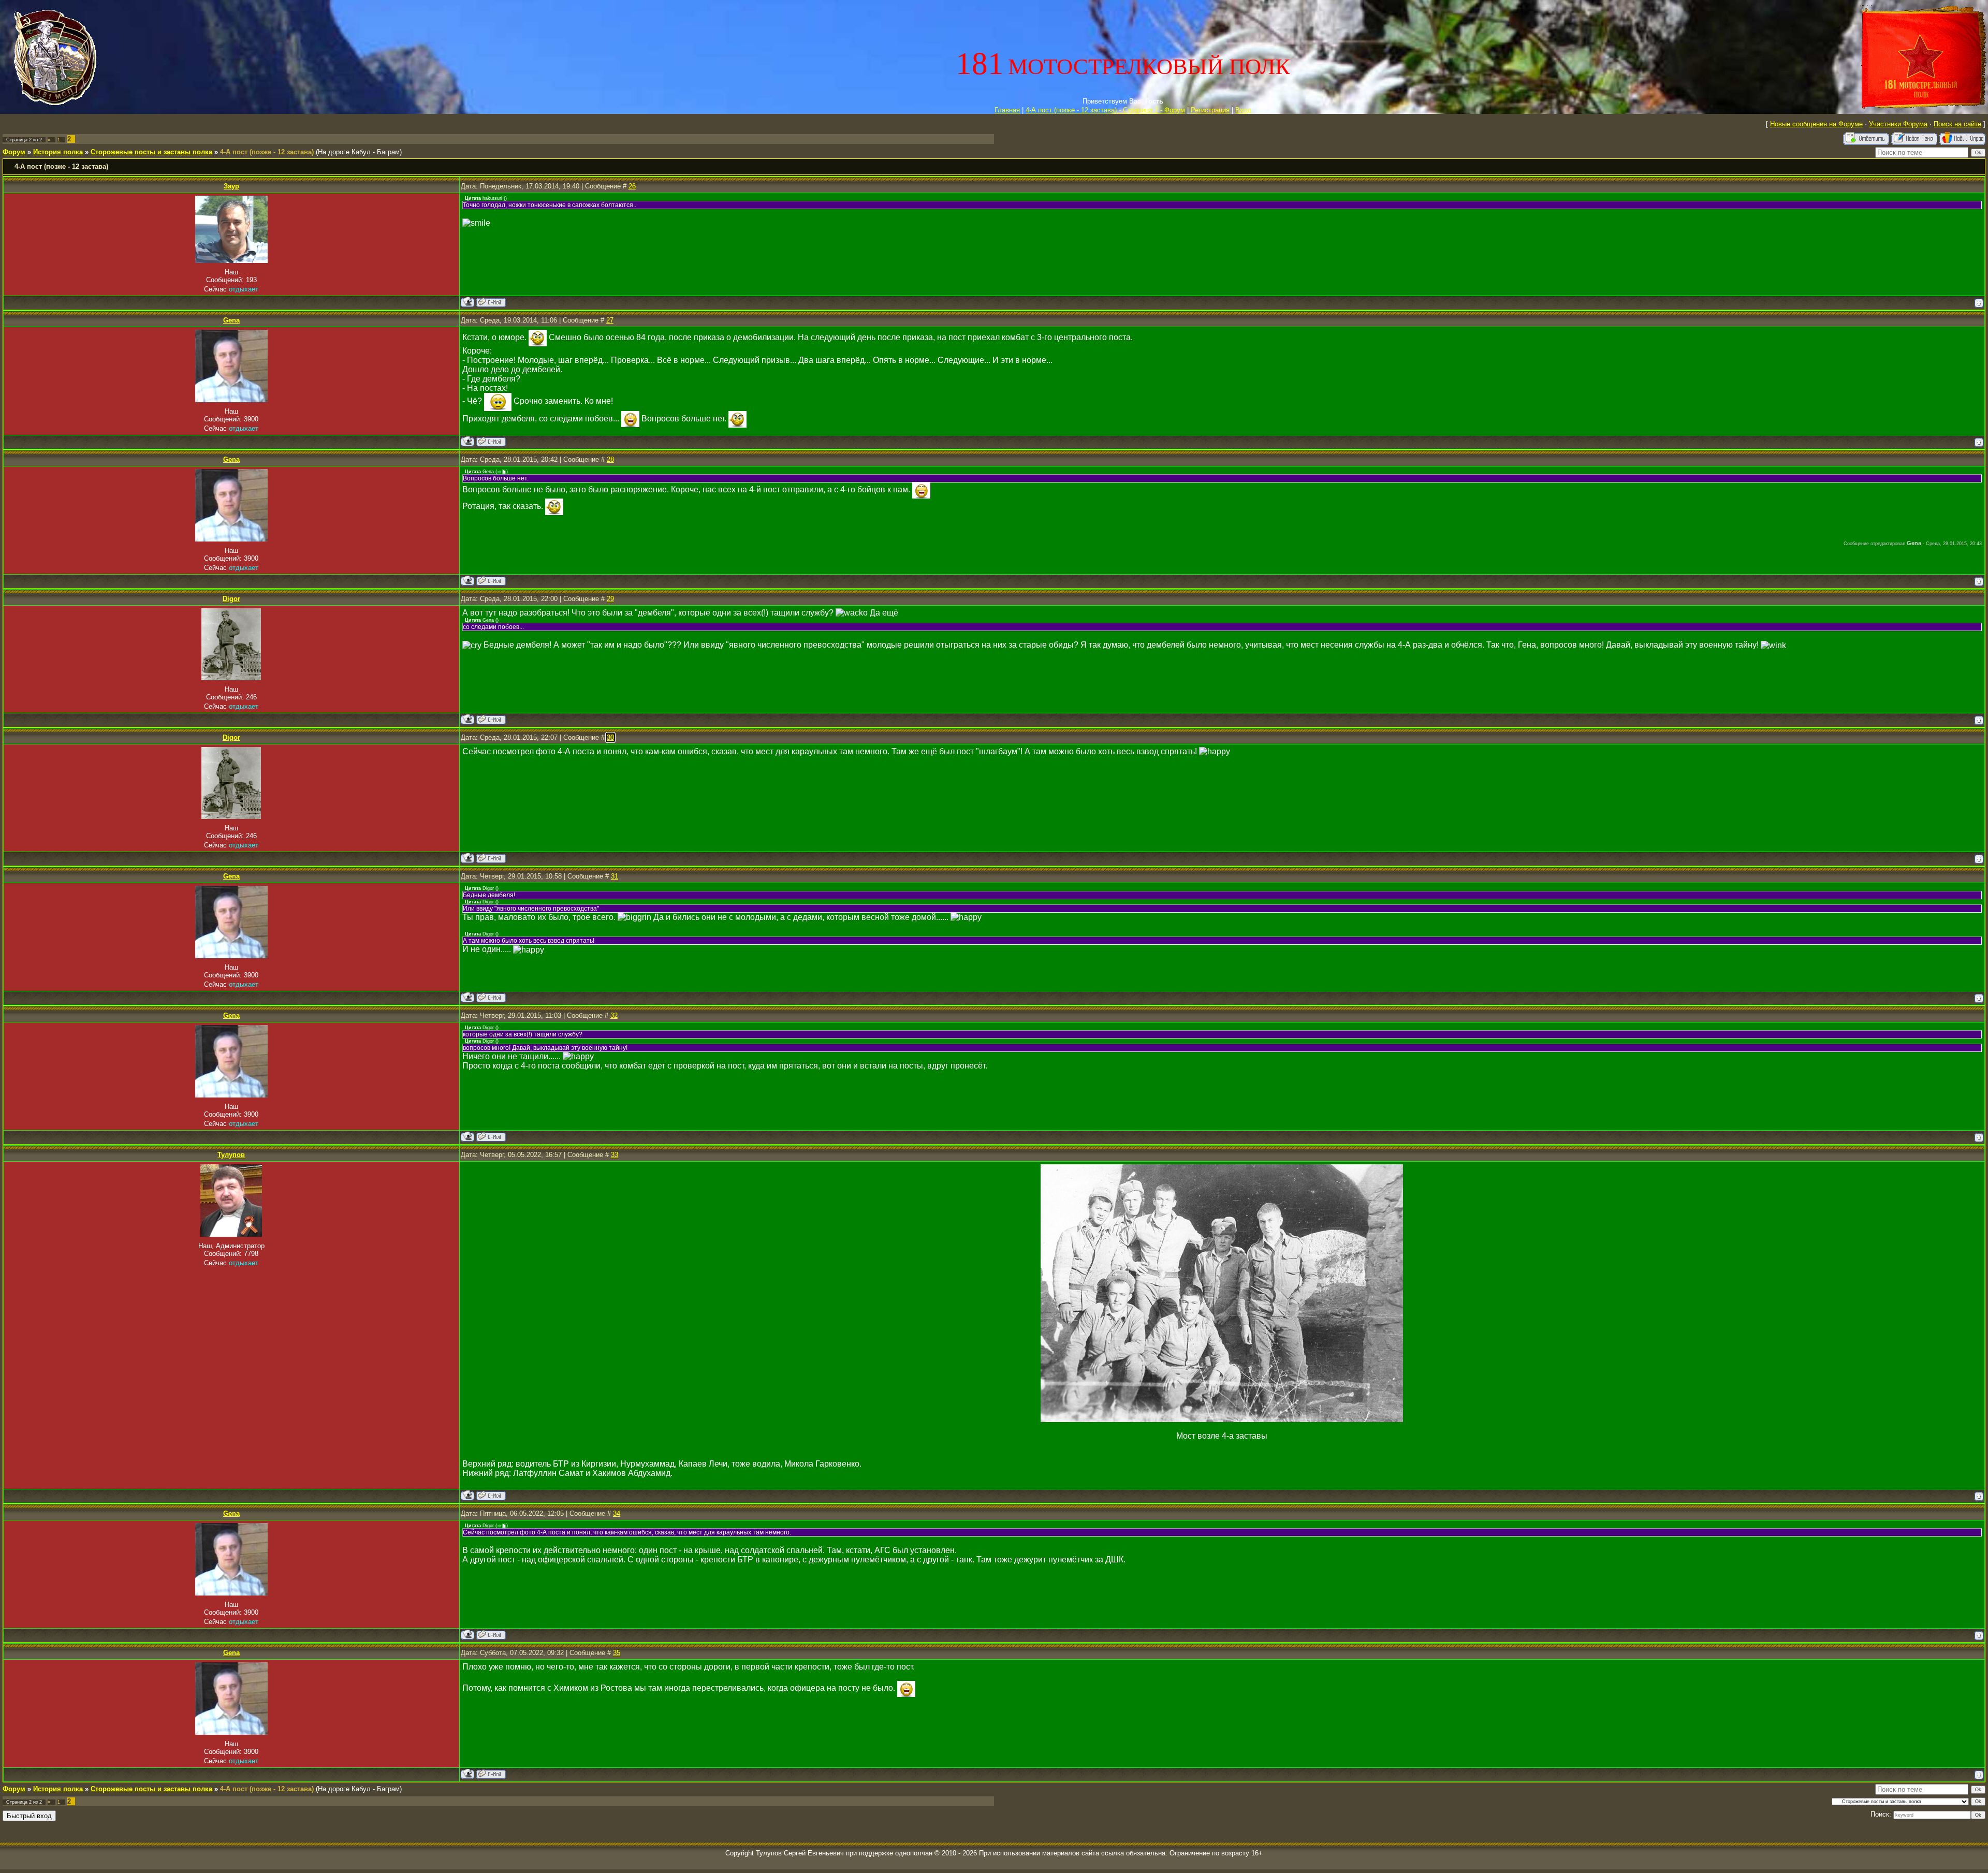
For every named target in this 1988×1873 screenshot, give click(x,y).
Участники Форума (1898, 124)
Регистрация (1210, 110)
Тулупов (231, 1155)
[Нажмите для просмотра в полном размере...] (1222, 1419)
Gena (231, 320)
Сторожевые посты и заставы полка (151, 152)
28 (610, 459)
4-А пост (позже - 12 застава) (267, 152)
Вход (1243, 110)
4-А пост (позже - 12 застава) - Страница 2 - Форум (1105, 110)
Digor (231, 599)
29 (610, 599)
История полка (58, 152)
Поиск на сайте (1957, 124)
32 (614, 1015)
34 (617, 1513)
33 (615, 1155)
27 (610, 320)
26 (632, 186)
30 (610, 737)
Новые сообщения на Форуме (1816, 124)
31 (615, 876)
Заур (231, 186)
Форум (14, 152)
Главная (1007, 110)
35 (617, 1653)
